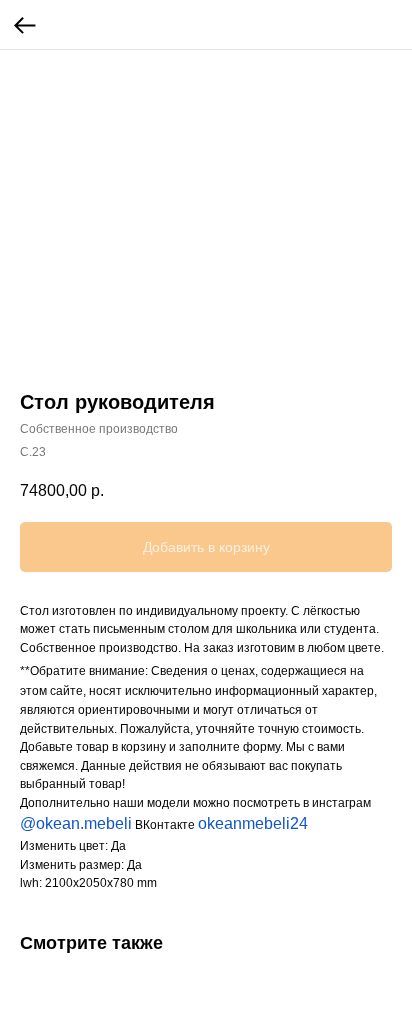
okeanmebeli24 (253, 823)
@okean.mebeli (76, 823)
